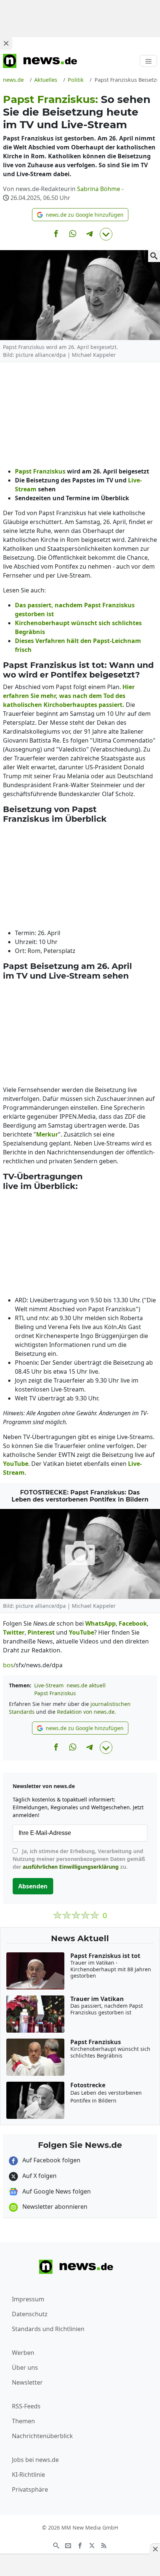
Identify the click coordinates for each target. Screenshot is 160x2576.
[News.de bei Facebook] (80, 2545)
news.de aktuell (86, 1685)
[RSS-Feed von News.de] (104, 2545)
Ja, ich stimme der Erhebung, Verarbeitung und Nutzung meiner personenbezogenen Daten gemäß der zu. (79, 1859)
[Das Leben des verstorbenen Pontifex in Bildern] (80, 1554)
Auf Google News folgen (56, 2191)
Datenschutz (30, 2314)
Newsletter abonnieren (54, 2207)
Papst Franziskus (55, 1693)
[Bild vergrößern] (154, 256)
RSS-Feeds (26, 2406)
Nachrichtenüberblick (42, 2436)
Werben (23, 2353)
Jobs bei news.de (35, 2460)
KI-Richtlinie (28, 2475)
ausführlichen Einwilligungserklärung (71, 1867)
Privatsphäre (30, 2489)
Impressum (28, 2299)
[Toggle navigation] (148, 61)
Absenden (33, 1886)
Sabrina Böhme (99, 189)
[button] (80, 215)
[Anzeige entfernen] (155, 2549)
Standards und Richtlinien (48, 2329)
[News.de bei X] (92, 2545)
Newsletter (27, 2382)
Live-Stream (49, 1685)
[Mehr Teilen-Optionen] (106, 234)
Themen (23, 2421)
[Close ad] (6, 43)
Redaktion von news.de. (87, 1712)
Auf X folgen (39, 2176)
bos (8, 1665)
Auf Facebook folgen (51, 2160)
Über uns (25, 2367)
